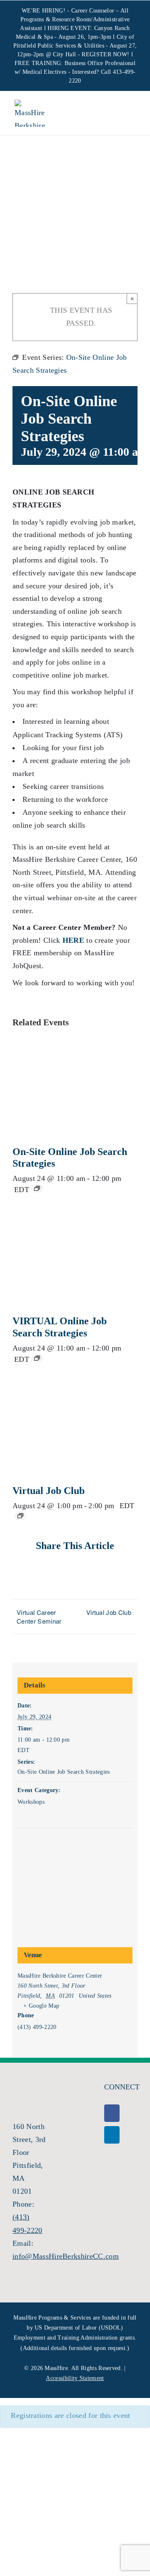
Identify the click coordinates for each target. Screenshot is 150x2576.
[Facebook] (112, 2113)
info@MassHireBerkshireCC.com (66, 2256)
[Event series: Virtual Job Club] (20, 1516)
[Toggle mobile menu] (129, 114)
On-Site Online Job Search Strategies (64, 1772)
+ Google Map (41, 2006)
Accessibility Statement (75, 2378)
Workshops (31, 1802)
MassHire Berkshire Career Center (60, 1976)
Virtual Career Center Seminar (39, 1617)
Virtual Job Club (49, 1491)
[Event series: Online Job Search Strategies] (37, 1188)
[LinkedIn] (112, 2135)
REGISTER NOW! (105, 54)
